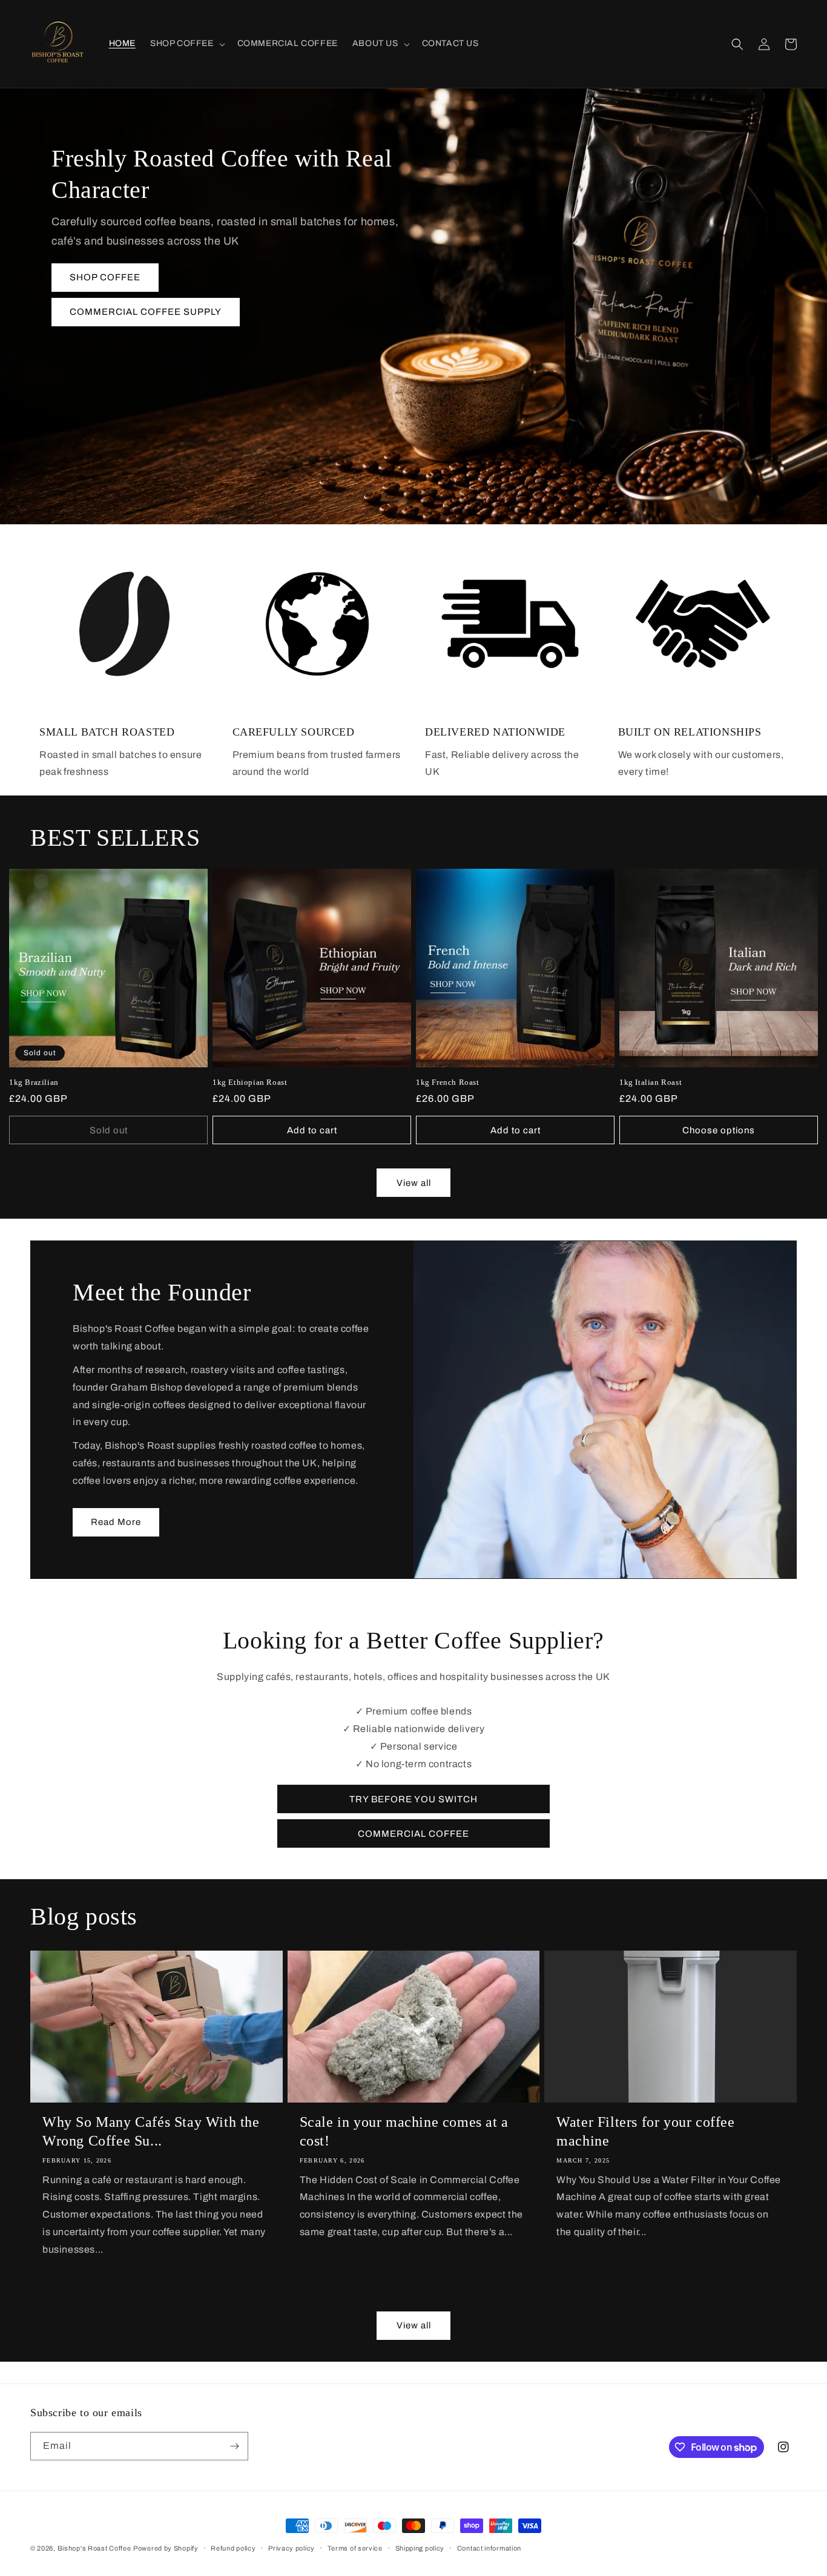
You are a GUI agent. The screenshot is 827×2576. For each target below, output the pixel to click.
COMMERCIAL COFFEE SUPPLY (146, 312)
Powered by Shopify (166, 2548)
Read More (116, 1522)
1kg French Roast (448, 1082)
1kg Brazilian (34, 1082)
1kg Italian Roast (651, 1082)
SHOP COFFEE (105, 277)
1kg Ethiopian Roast (250, 1082)
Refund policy (233, 2548)
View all (414, 1183)
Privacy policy (292, 2548)
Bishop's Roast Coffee (94, 2548)
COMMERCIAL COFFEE (413, 1834)
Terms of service (355, 2548)
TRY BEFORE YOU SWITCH (413, 1799)
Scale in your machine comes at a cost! (404, 2131)
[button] (186, 44)
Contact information (489, 2548)
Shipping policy (420, 2548)
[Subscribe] (234, 2446)
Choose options (719, 1130)
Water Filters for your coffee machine (645, 2131)
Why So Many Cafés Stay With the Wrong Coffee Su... (151, 2131)
